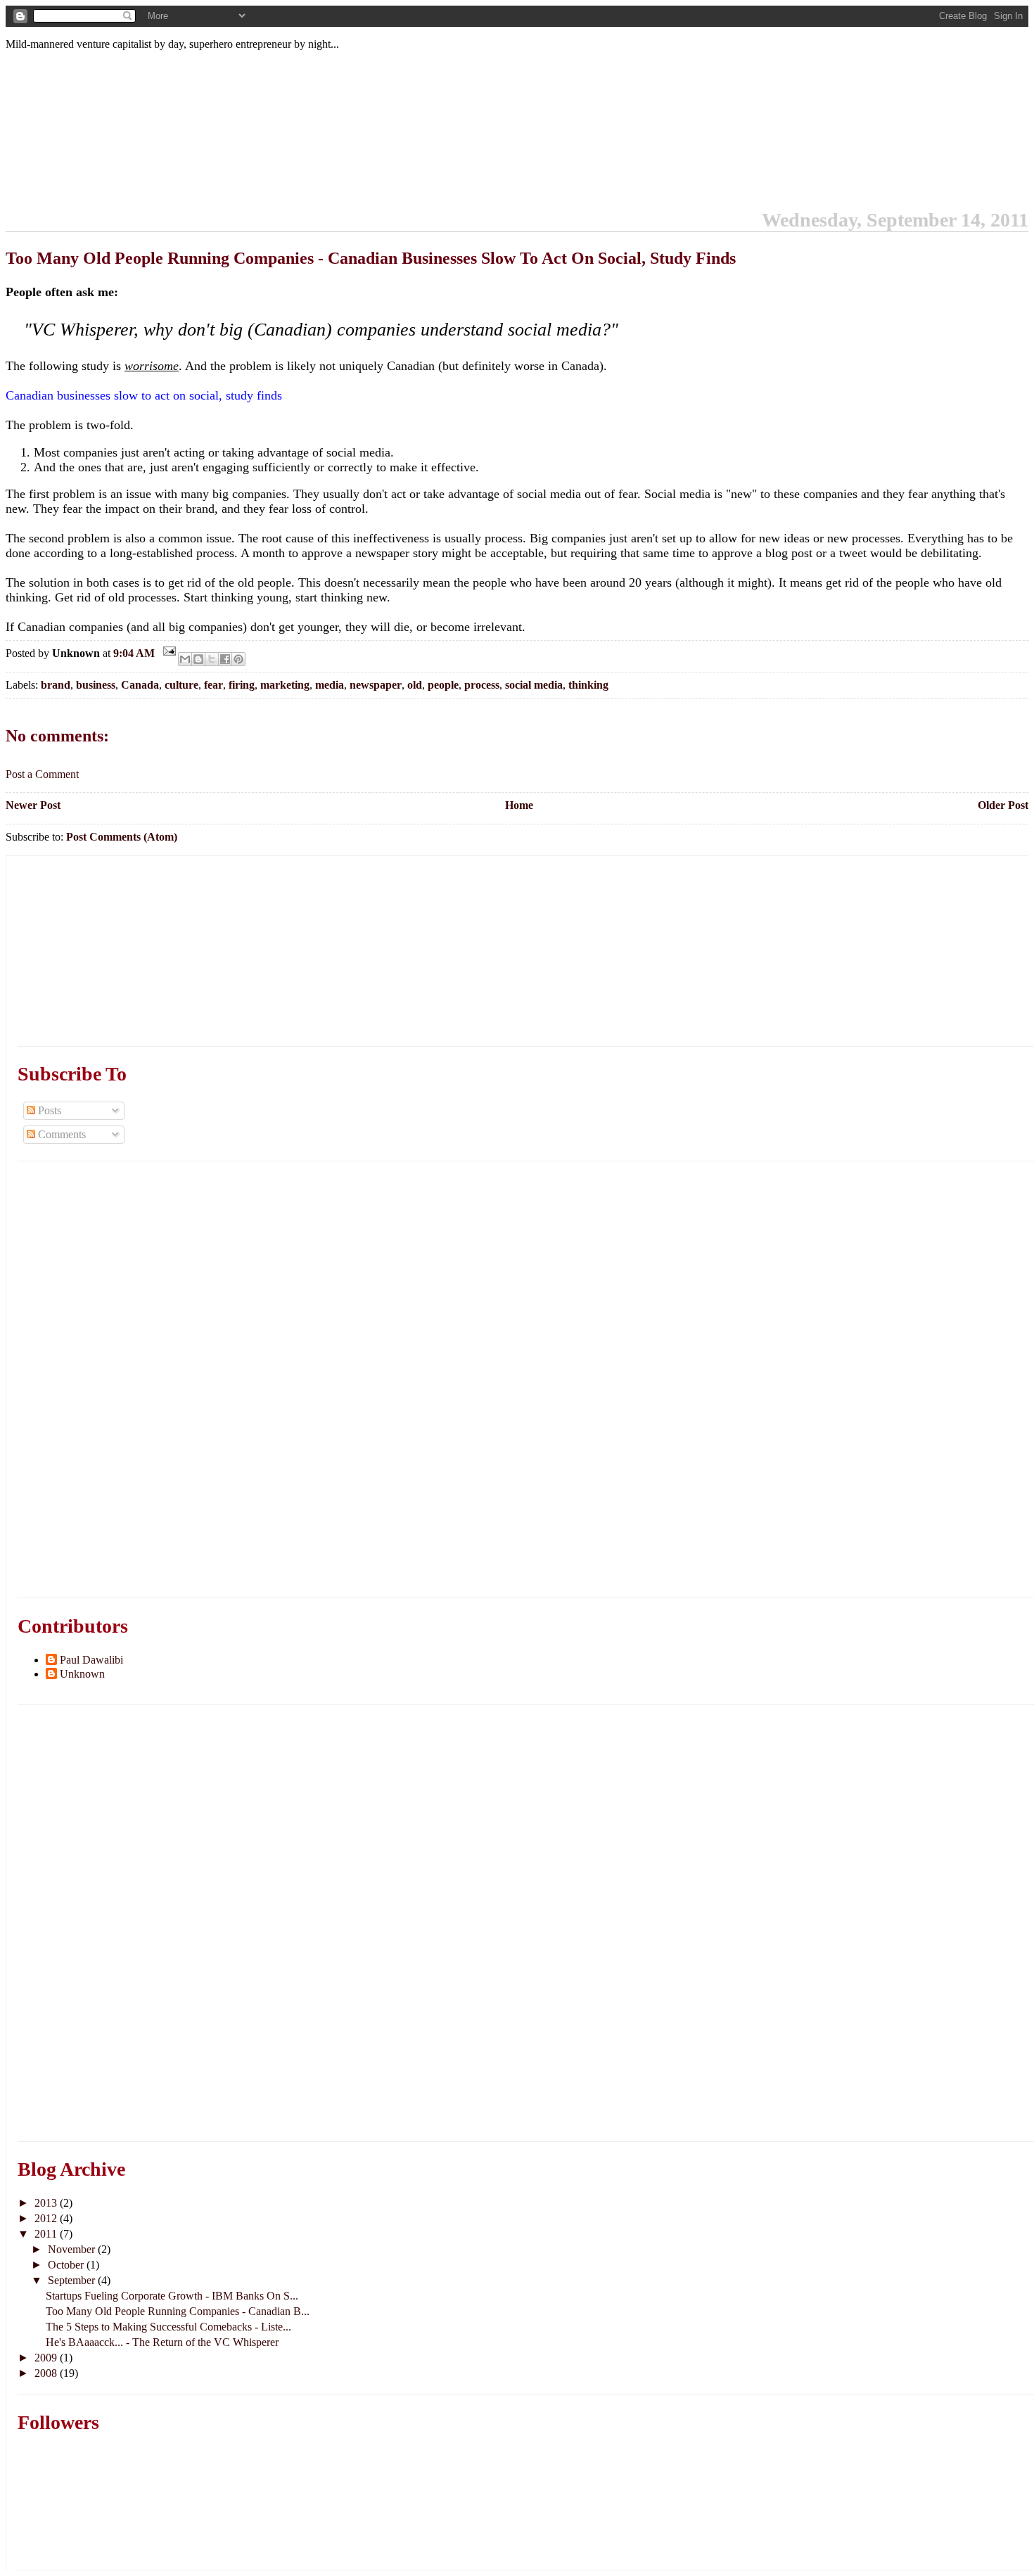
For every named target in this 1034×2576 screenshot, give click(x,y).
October (67, 2265)
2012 (47, 2218)
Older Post (1003, 805)
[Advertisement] (123, 944)
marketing (285, 685)
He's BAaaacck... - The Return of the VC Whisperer (162, 2342)
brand (56, 685)
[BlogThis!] (198, 659)
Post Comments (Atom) (122, 837)
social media (534, 685)
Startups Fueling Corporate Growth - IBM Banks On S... (172, 2296)
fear (213, 685)
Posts (48, 1110)
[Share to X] (212, 659)
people (443, 685)
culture (181, 685)
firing (242, 685)
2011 (47, 2234)
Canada (140, 685)
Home (519, 805)
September (73, 2280)
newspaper (376, 685)
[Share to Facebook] (225, 659)
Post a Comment (42, 774)
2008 (47, 2373)
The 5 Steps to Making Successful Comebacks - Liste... (168, 2327)
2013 (47, 2203)
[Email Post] (168, 653)
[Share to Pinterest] (238, 659)
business (96, 685)
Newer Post (33, 805)
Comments (60, 1134)
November (73, 2249)
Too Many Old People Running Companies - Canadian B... (178, 2311)
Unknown (82, 1674)
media (330, 685)
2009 (47, 2358)
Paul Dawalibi (91, 1660)
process (482, 685)
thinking (588, 685)
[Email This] (185, 659)
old (415, 685)
